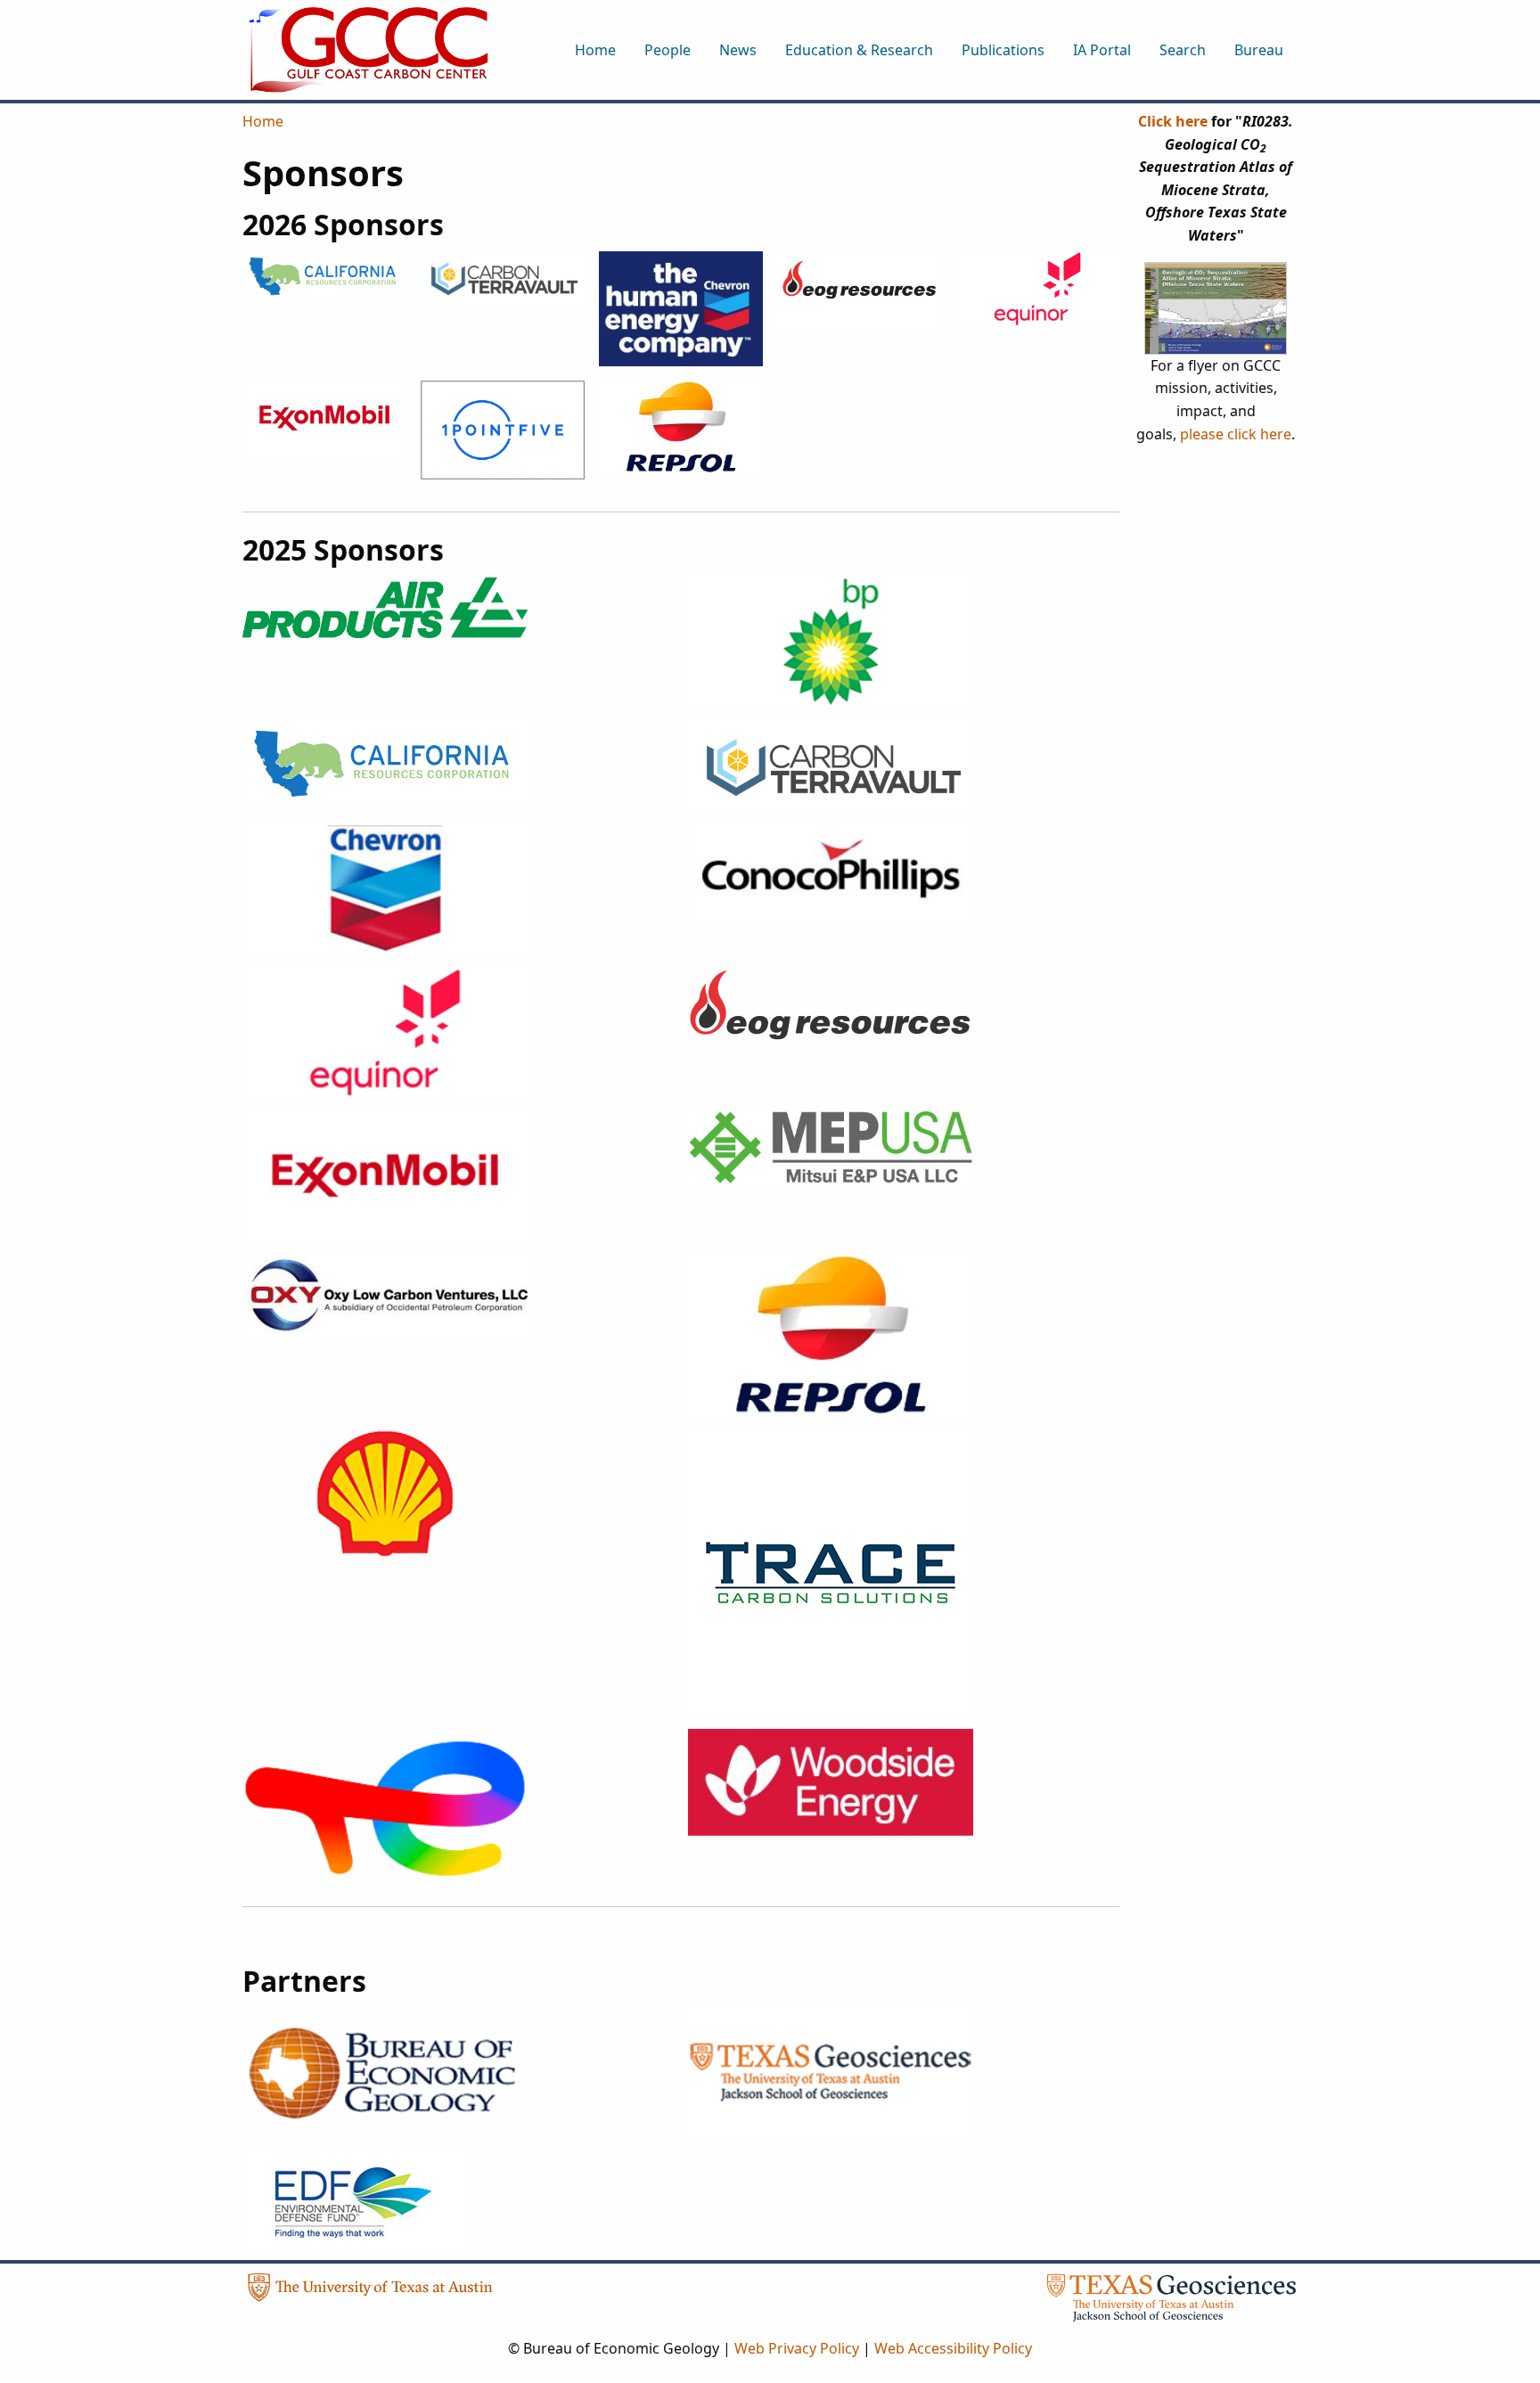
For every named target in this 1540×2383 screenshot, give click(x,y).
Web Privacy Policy (797, 2348)
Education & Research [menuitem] (859, 50)
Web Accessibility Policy (953, 2348)
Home (263, 121)
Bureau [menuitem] (1259, 50)
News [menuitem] (738, 50)
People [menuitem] (668, 50)
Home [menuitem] (595, 50)
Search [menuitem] (1183, 50)
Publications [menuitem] (1003, 50)
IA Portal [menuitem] (1102, 50)
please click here (1236, 434)
